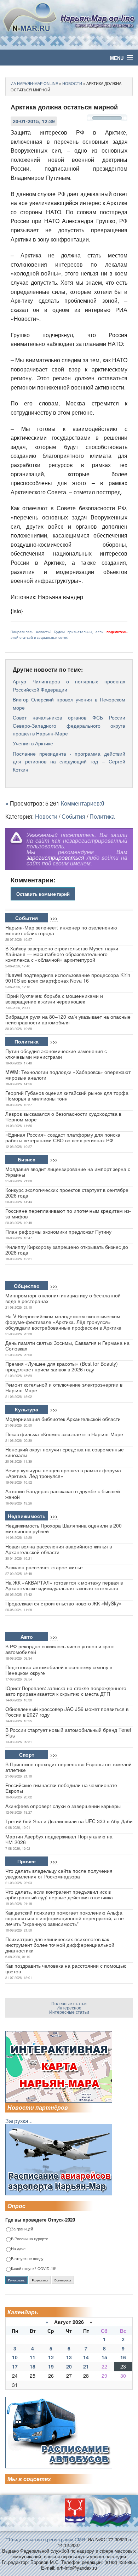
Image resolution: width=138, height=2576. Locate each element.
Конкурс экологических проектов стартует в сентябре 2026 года (67, 1193)
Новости (46, 816)
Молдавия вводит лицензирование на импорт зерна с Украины (68, 1172)
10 (15, 2357)
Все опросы (63, 2280)
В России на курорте (30, 2239)
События (73, 816)
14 (86, 2357)
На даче (18, 2249)
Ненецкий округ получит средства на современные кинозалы (65, 1452)
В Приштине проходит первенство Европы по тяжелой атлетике (68, 1767)
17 (15, 2366)
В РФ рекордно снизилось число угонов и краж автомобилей (59, 1649)
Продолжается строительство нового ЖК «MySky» (64, 1603)
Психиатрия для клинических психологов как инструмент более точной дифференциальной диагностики (60, 1945)
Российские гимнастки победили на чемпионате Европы (61, 1788)
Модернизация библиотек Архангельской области (63, 1419)
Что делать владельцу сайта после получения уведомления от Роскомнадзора (59, 1873)
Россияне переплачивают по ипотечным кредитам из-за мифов (68, 1213)
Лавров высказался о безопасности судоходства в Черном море (63, 1116)
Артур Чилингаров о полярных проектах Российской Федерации (69, 685)
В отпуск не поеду (27, 2259)
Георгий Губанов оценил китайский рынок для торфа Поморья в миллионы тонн (67, 1096)
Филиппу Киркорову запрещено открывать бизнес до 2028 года (67, 1250)
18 (33, 2366)
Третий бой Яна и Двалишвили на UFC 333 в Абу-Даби (69, 1821)
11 (33, 2357)
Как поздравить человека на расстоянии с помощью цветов (66, 1968)
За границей (22, 2229)
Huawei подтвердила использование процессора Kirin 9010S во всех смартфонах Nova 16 (68, 978)
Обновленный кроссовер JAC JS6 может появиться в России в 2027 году (67, 1712)
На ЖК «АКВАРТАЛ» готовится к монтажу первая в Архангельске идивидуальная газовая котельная (64, 1585)
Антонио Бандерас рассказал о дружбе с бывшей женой (63, 1494)
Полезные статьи (69, 2003)
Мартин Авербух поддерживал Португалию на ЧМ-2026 (59, 1839)
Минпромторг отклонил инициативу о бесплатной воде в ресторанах (63, 1298)
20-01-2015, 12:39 (34, 121)
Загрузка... (19, 2121)
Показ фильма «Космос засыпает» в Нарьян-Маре (64, 1434)
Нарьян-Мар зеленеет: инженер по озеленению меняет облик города (61, 930)
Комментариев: (83, 803)
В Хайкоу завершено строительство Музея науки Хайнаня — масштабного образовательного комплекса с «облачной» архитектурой (62, 954)
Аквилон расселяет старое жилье (44, 1567)
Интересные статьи (69, 2012)
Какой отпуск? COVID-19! (34, 2269)
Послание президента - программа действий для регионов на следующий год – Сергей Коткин (69, 761)
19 (51, 2366)
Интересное (69, 2008)
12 (51, 2357)
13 (69, 2357)
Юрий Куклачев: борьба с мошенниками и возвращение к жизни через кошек (54, 999)
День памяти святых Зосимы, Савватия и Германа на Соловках (67, 1346)
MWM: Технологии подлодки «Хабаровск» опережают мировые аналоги (68, 1075)
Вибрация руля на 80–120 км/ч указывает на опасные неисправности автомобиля (68, 1019)
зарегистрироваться (55, 857)
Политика (102, 816)
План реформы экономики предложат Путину (58, 1232)
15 (104, 2357)
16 (123, 2357)
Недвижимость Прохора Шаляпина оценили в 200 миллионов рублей (64, 1528)
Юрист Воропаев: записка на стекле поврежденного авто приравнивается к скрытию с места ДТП (66, 1691)
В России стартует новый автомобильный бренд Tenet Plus (68, 1733)
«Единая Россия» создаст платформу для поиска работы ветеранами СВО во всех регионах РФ (63, 1137)
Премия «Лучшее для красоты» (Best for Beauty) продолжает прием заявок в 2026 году (62, 1366)
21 (86, 2366)
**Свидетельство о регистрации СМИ (45, 2539)
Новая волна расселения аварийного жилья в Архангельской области (59, 1549)
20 (69, 2366)
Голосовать (16, 2280)
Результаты (40, 2280)
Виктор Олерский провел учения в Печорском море (69, 703)
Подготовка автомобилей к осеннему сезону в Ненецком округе (59, 1670)
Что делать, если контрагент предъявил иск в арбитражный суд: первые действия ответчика (59, 1894)
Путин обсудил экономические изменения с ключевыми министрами (56, 1054)
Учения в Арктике (33, 743)
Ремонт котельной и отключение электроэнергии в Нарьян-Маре (64, 1387)
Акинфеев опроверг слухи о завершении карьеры (63, 1806)
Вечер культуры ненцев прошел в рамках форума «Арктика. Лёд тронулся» (63, 1473)
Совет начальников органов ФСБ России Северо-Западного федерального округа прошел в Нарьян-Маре (69, 725)
